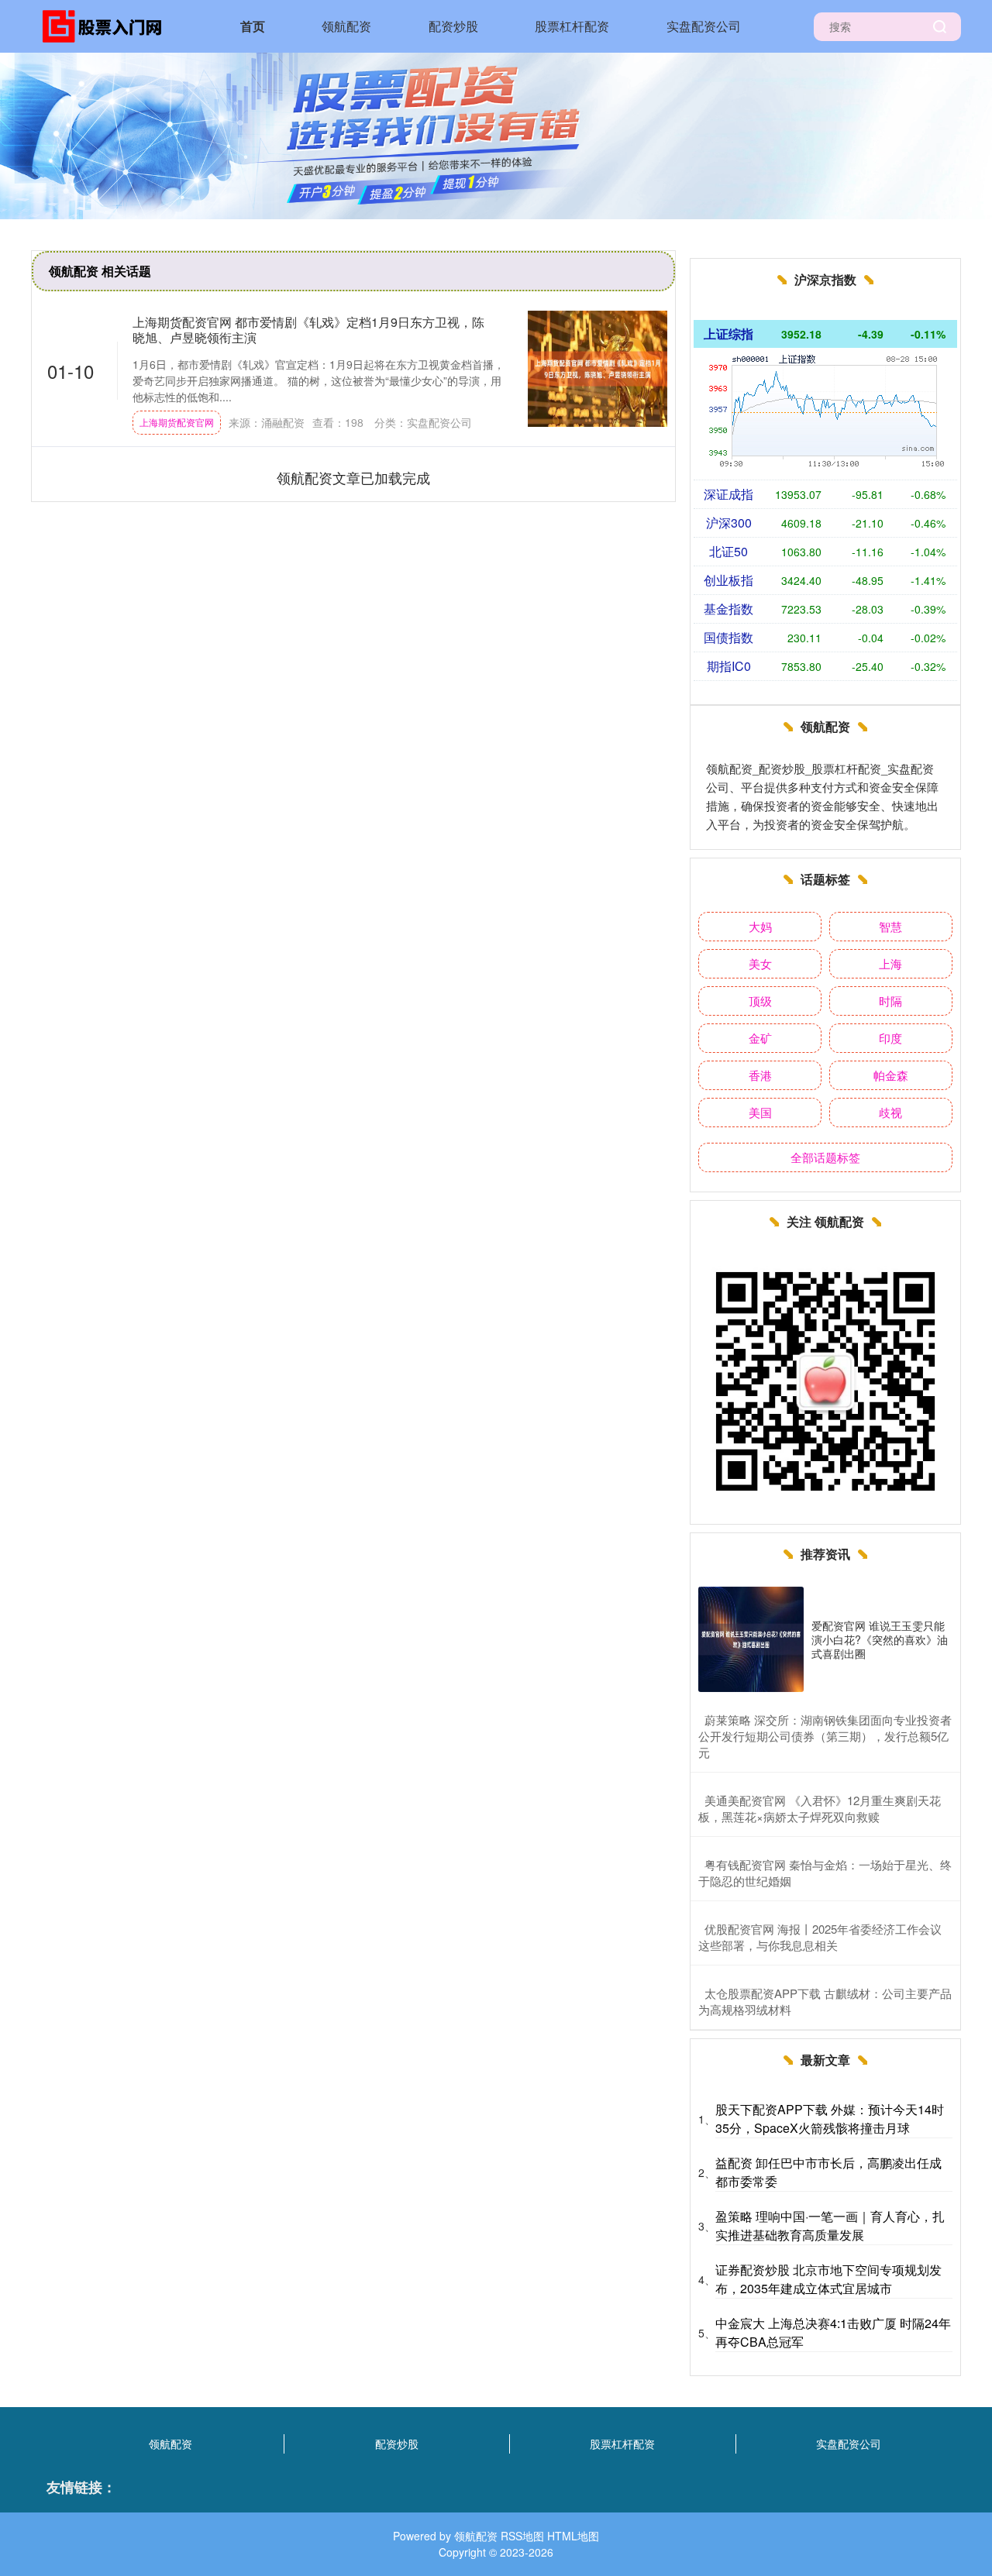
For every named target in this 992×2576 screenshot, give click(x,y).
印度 (890, 1038)
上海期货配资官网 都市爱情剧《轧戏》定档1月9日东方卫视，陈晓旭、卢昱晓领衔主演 (308, 329)
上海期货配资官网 (177, 422)
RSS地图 (522, 2536)
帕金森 (891, 1075)
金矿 (760, 1038)
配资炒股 (453, 26)
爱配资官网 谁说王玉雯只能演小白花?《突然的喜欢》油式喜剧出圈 (880, 1639)
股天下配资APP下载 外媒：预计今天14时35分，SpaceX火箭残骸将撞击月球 (830, 2119)
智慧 (890, 926)
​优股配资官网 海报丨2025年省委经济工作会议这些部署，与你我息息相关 (820, 1937)
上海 (890, 963)
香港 (760, 1075)
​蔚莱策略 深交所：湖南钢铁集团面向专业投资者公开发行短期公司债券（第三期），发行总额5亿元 (825, 1736)
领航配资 (346, 26)
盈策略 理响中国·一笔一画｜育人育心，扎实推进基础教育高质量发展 (830, 2225)
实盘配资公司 (704, 26)
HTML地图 (573, 2536)
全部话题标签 (825, 1157)
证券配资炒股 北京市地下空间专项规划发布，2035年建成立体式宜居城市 (828, 2279)
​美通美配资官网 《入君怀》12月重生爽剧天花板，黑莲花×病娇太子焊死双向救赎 (820, 1808)
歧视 (890, 1112)
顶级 (760, 1001)
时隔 (890, 1001)
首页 (253, 26)
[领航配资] (107, 25)
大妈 (760, 926)
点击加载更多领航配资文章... (354, 477)
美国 (760, 1112)
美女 (760, 963)
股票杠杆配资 (572, 26)
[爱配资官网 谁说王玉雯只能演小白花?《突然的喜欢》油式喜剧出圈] (751, 1639)
